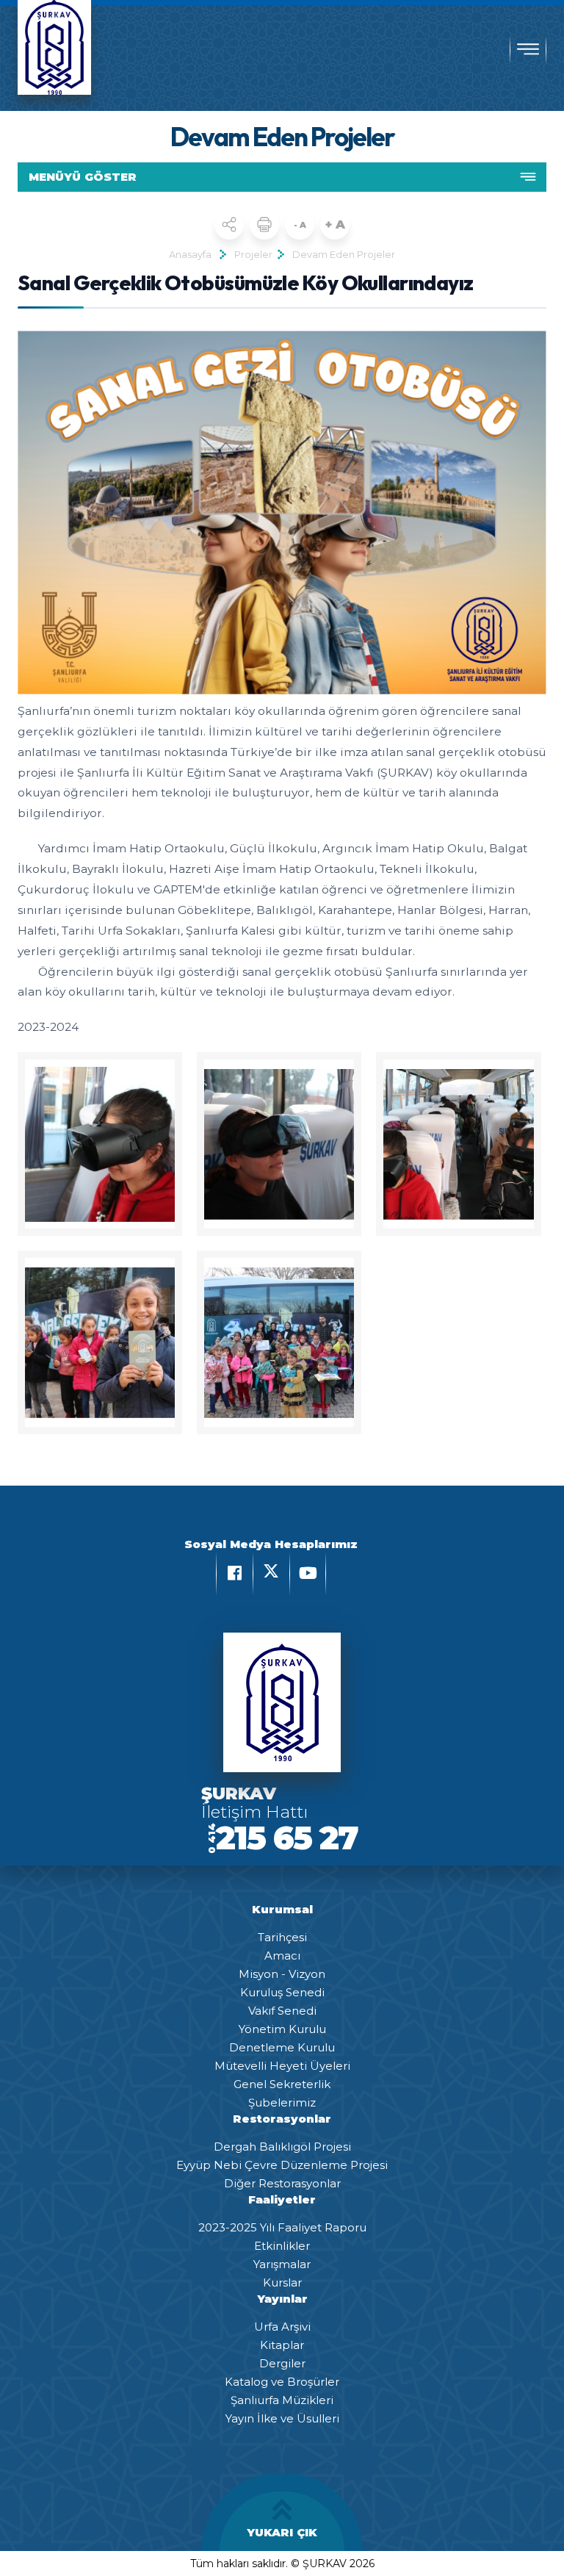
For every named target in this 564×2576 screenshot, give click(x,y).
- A (300, 225)
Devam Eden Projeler (344, 254)
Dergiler (282, 2363)
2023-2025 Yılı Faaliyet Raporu (282, 2227)
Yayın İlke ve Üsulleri (282, 2418)
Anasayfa (190, 254)
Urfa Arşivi (282, 2327)
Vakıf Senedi (282, 2011)
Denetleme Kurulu (282, 2047)
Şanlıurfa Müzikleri (282, 2400)
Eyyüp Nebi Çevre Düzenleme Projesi (282, 2165)
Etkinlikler (282, 2246)
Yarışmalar (282, 2264)
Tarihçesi (282, 1937)
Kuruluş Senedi (282, 1992)
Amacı (282, 1956)
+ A (335, 224)
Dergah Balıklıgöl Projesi (282, 2147)
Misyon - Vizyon (282, 1974)
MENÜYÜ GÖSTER (83, 177)
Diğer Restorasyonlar (282, 2183)
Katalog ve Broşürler (282, 2382)
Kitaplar (282, 2345)
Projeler (253, 254)
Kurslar (282, 2282)
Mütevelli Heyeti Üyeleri (282, 2066)
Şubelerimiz (282, 2102)
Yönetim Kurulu (282, 2029)
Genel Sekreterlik (282, 2084)
